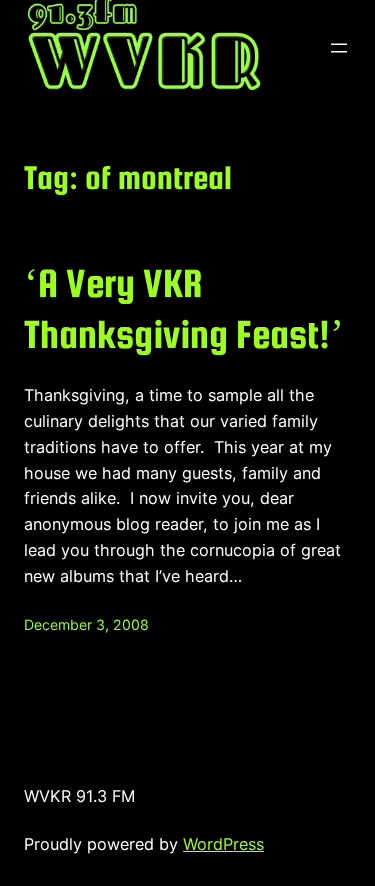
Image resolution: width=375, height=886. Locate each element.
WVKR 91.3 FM (79, 796)
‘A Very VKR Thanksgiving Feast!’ (184, 308)
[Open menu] (339, 48)
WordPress (223, 844)
